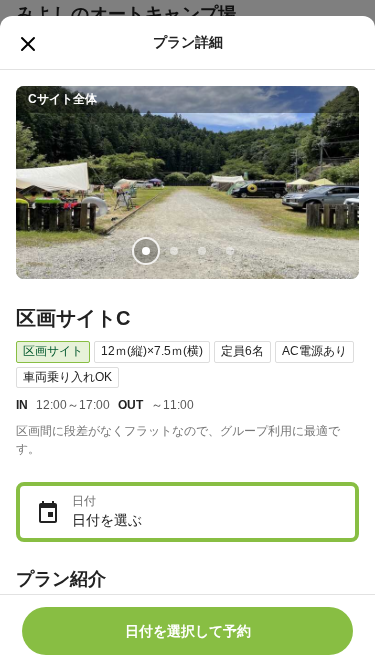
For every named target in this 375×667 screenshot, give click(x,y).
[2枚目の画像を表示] (174, 251)
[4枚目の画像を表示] (230, 251)
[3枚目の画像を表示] (202, 251)
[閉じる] (28, 44)
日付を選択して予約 (188, 631)
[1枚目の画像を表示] (146, 251)
